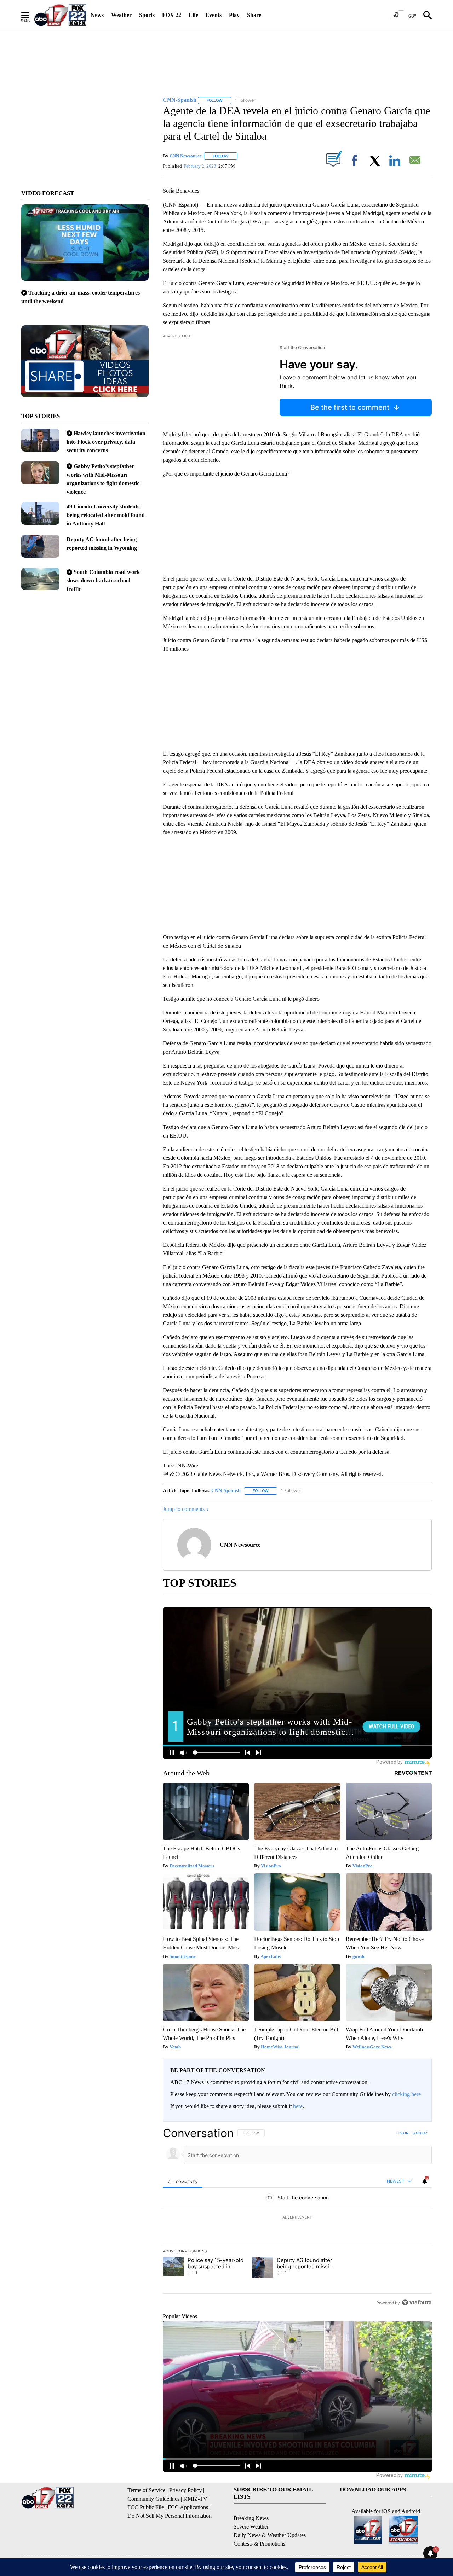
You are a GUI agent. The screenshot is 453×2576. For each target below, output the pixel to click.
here (298, 2106)
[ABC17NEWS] (60, 15)
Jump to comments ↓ (186, 1509)
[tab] (183, 2182)
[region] (297, 2218)
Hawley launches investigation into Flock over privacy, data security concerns (106, 442)
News (97, 15)
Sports (147, 15)
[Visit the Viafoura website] (417, 2302)
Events (213, 15)
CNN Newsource (186, 156)
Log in (403, 2133)
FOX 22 (172, 15)
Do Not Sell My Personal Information (170, 2516)
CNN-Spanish (226, 1491)
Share (254, 15)
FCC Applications (188, 2507)
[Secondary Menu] (30, 15)
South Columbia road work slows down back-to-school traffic (103, 580)
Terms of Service (146, 2490)
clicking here (406, 2094)
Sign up (420, 2133)
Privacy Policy (185, 2490)
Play (234, 15)
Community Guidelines (153, 2499)
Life (193, 15)
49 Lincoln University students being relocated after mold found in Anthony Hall (106, 515)
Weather (121, 15)
